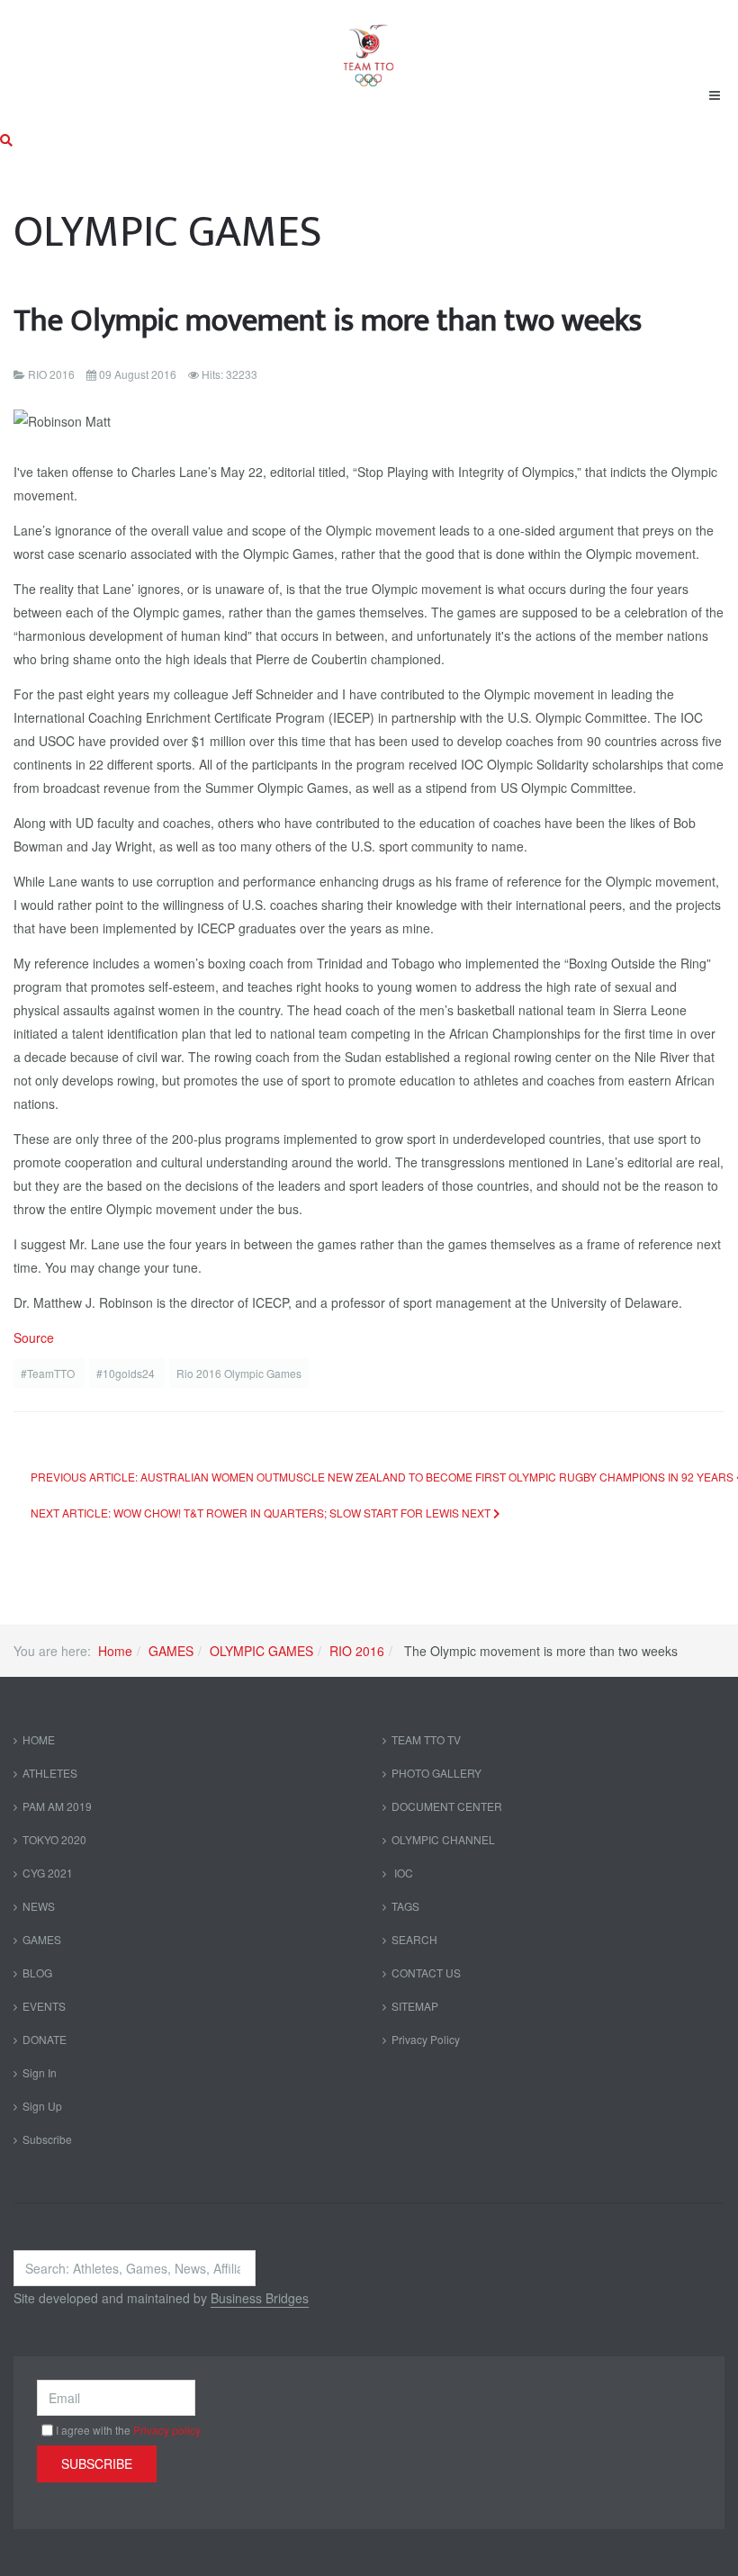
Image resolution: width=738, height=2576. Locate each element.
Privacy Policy (426, 2039)
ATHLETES (50, 1773)
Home (115, 1651)
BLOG (37, 1973)
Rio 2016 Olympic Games (239, 1373)
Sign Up (42, 2106)
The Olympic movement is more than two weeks (328, 321)
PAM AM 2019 (57, 1806)
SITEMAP (415, 2006)
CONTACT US (426, 1973)
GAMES (171, 1651)
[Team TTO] (369, 47)
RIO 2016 (357, 1651)
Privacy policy (167, 2430)
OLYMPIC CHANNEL (443, 1839)
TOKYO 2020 (54, 1839)
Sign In (40, 2072)
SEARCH (414, 1939)
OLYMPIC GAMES (261, 1651)
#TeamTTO (49, 1373)
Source (34, 1338)
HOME (39, 1739)
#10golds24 (127, 1373)
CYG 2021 (48, 1873)
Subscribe (47, 2139)
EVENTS (44, 2006)
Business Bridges (260, 2298)
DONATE (45, 2039)
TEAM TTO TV (426, 1739)
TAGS (405, 1906)
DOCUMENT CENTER (447, 1806)
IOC (402, 1873)
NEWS (39, 1906)
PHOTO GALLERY (436, 1773)
